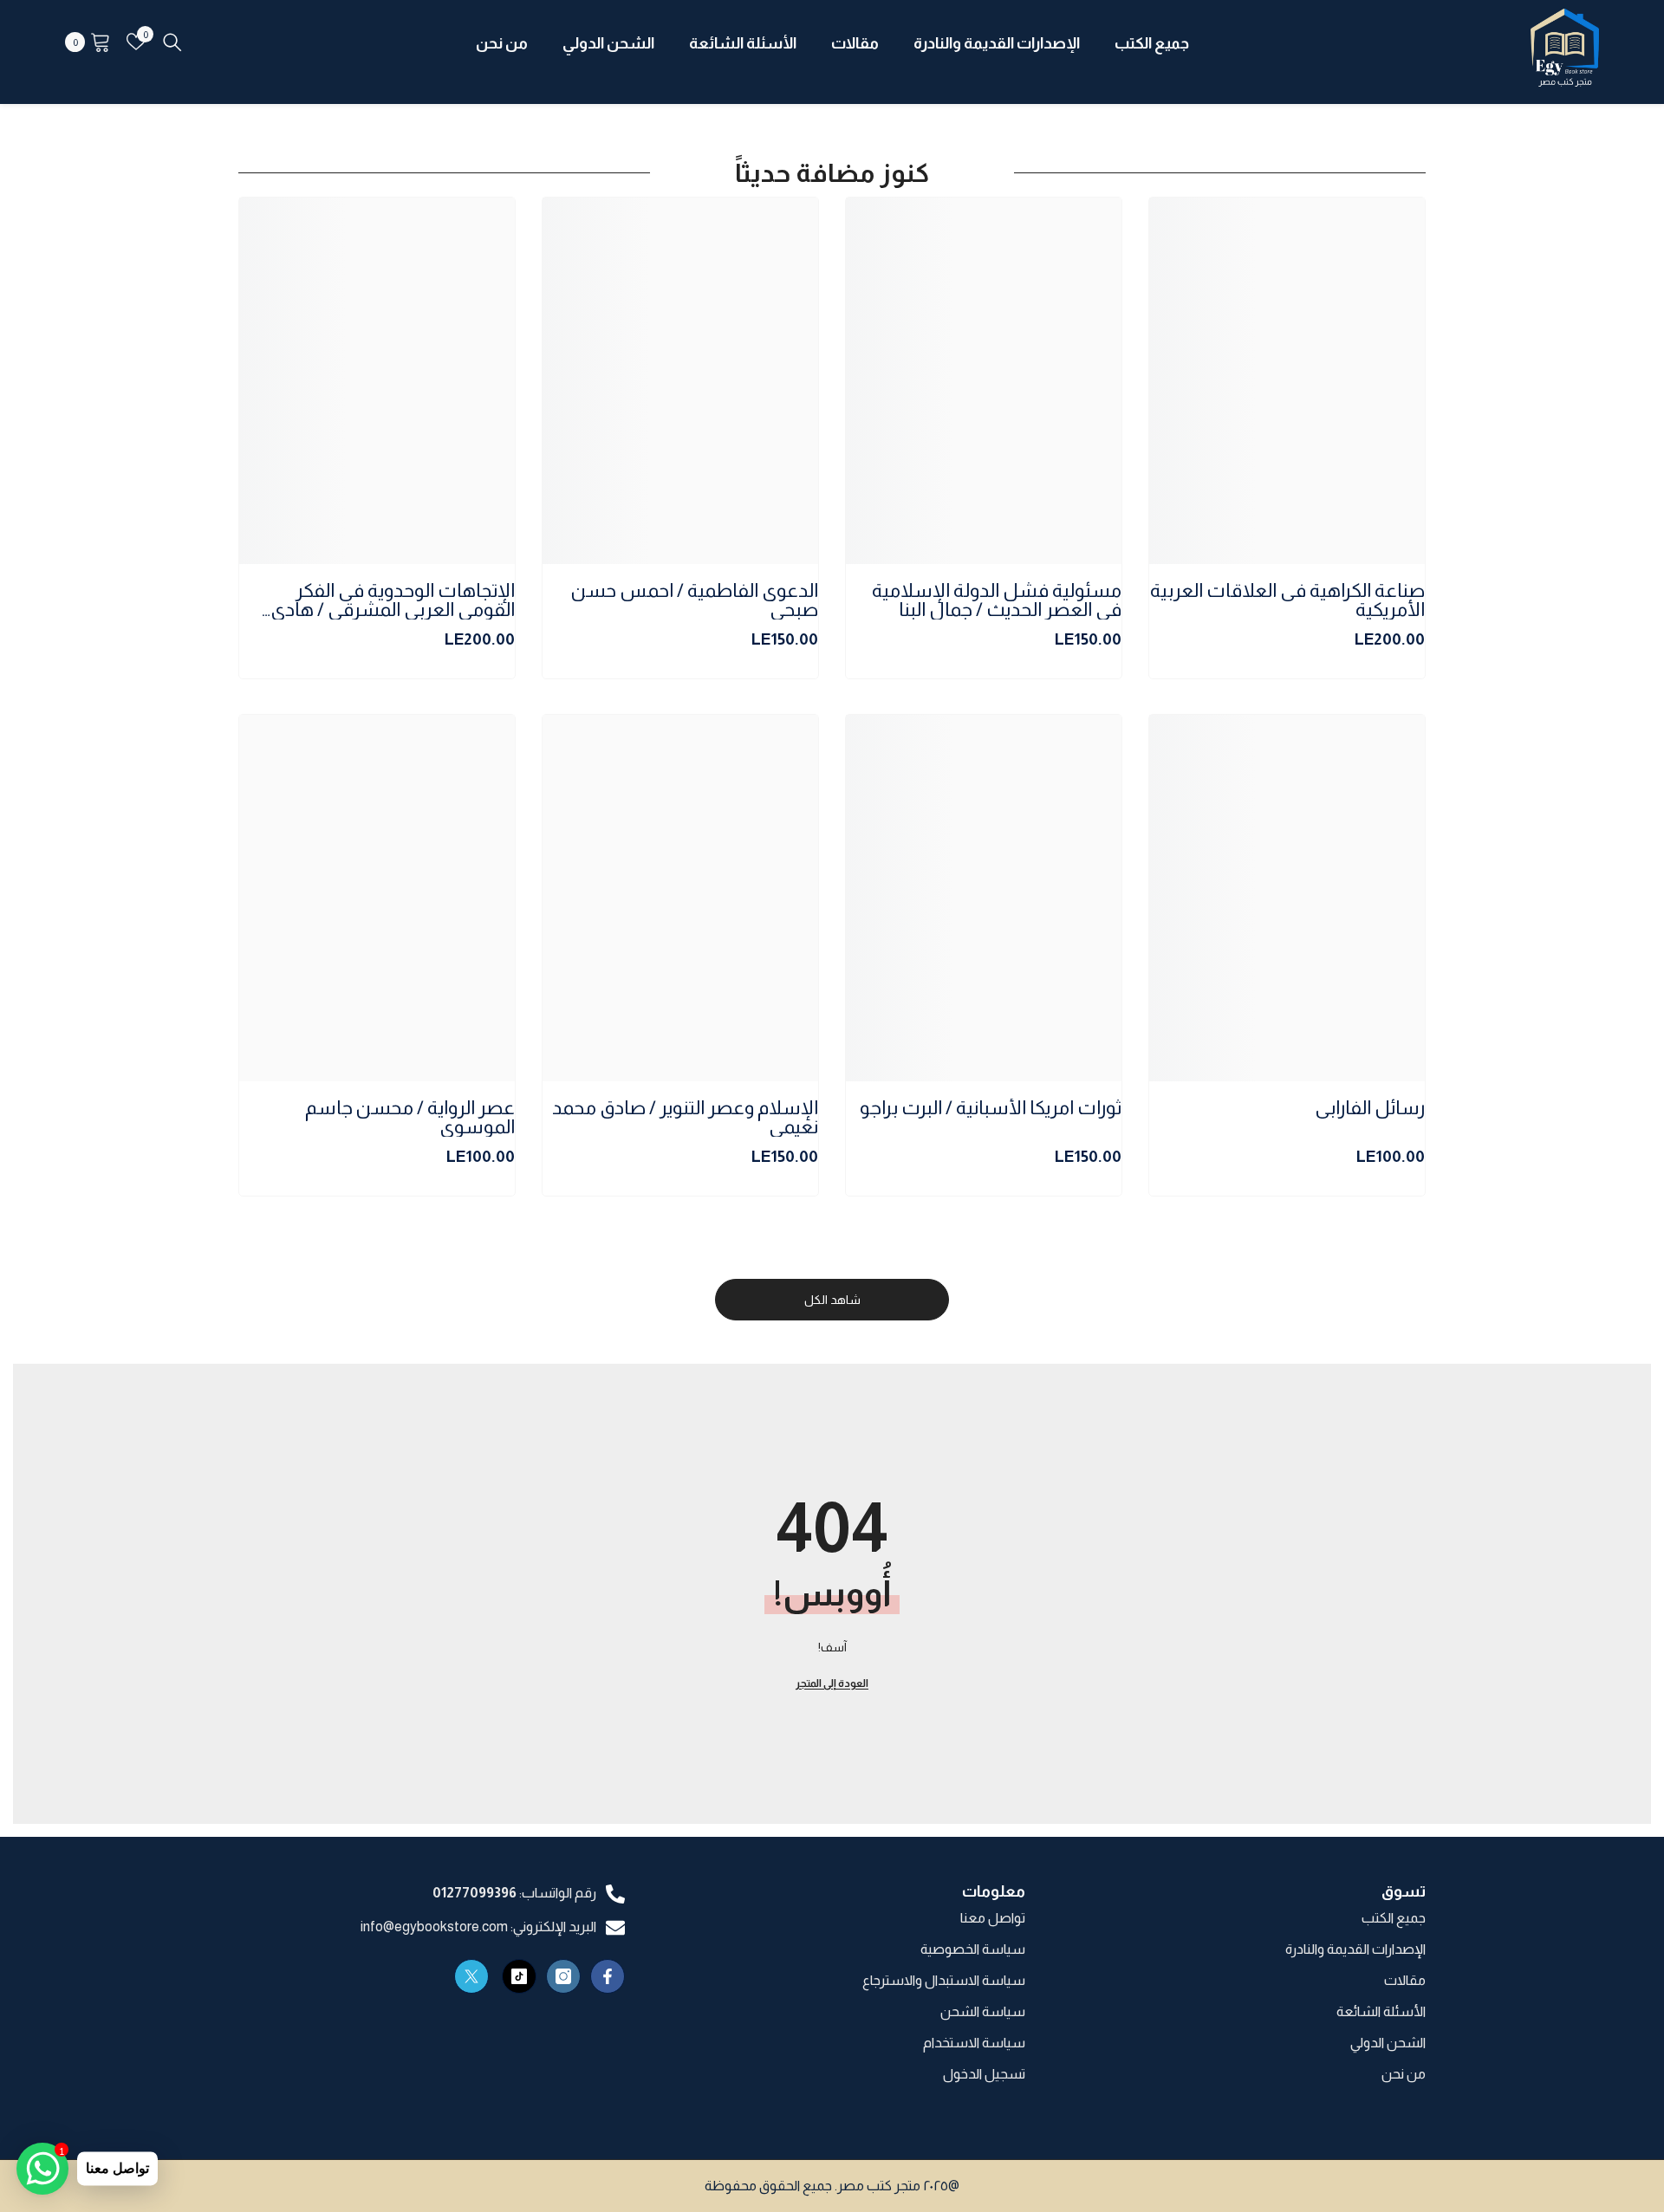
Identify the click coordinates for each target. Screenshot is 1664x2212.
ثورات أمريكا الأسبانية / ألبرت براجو (991, 1109)
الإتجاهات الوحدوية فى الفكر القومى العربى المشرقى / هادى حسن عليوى (393, 600)
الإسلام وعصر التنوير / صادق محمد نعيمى (685, 1118)
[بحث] (172, 42)
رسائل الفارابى (1370, 1109)
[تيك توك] (519, 1976)
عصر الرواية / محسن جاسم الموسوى (410, 1118)
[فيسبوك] (608, 1976)
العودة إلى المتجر (832, 1683)
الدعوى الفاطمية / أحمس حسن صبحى (695, 600)
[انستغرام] (563, 1976)
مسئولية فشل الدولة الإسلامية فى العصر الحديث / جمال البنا (997, 600)
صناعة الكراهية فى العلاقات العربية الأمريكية (1287, 600)
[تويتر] (471, 1976)
